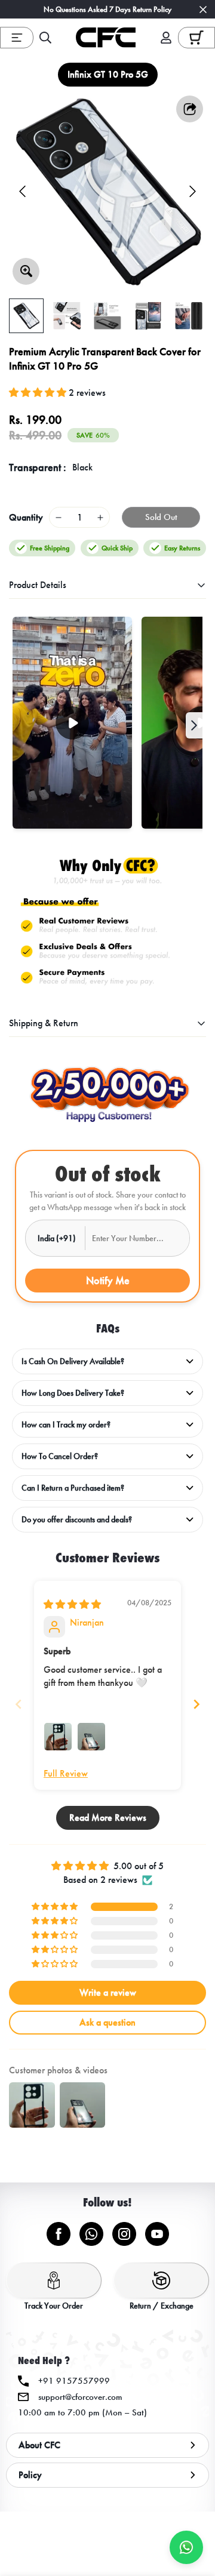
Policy (30, 2475)
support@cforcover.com (80, 2397)
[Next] (193, 191)
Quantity (26, 517)
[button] (196, 37)
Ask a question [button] (107, 2022)
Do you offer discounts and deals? (77, 1520)
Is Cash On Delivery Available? (73, 1361)
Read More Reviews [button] (108, 1818)
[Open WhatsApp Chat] (186, 2547)
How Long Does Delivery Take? (73, 1393)
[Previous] (22, 191)
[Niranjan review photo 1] (58, 1737)
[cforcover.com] (106, 38)
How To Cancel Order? (60, 1456)
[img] (72, 1604)
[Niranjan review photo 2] (91, 1737)
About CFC (39, 2445)
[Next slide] (196, 1704)
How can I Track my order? (66, 1425)
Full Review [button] (66, 1773)
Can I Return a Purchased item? (73, 1488)
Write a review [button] (108, 1992)
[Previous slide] (19, 1704)
